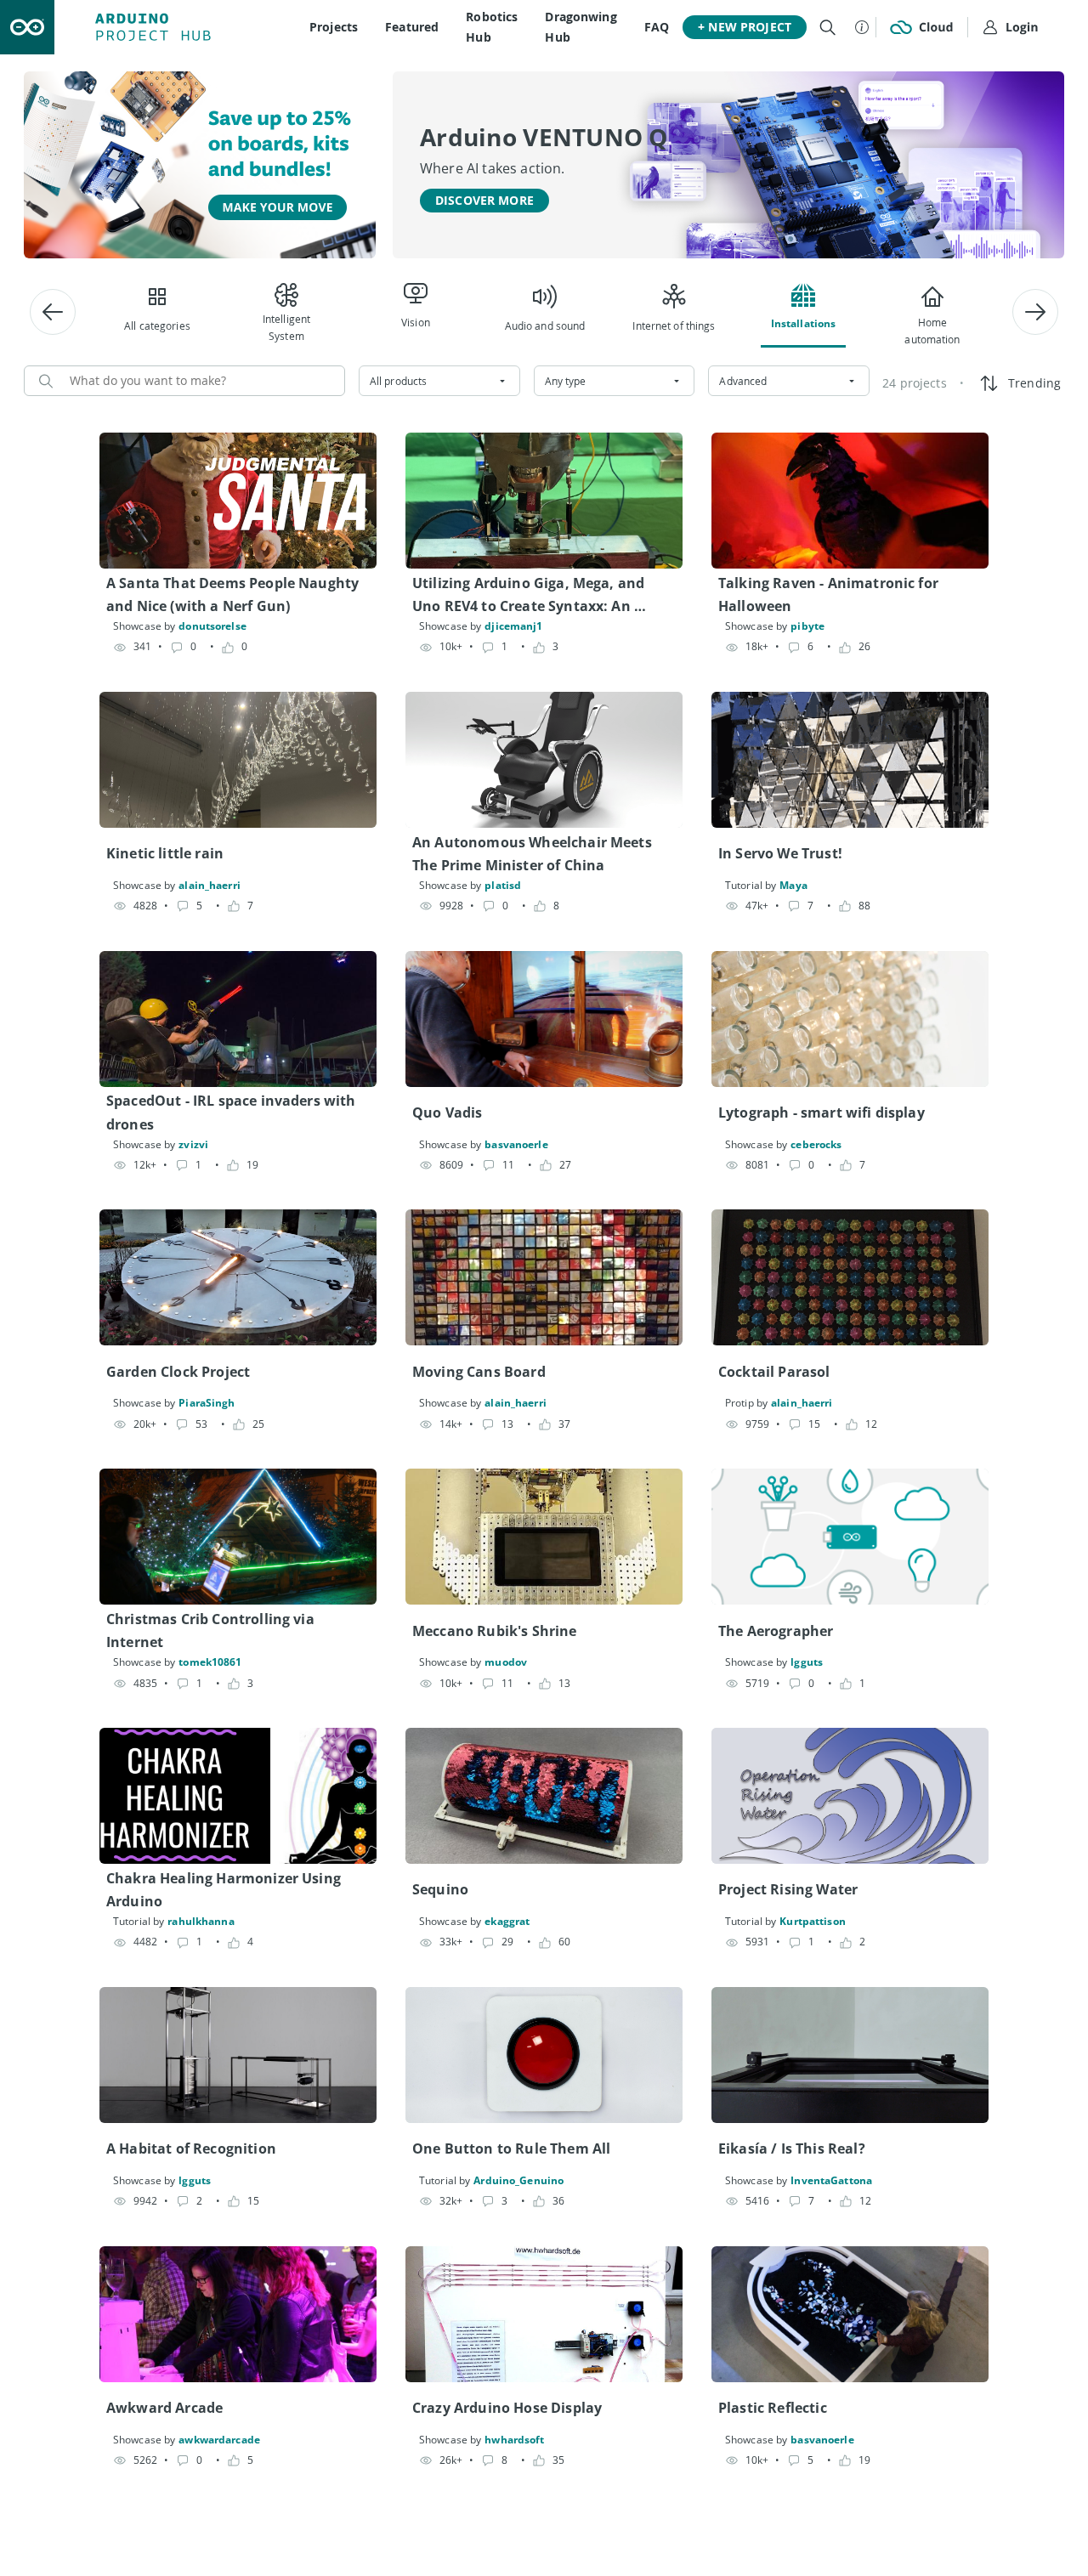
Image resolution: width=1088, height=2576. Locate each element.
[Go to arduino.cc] (27, 27)
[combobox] (439, 381)
